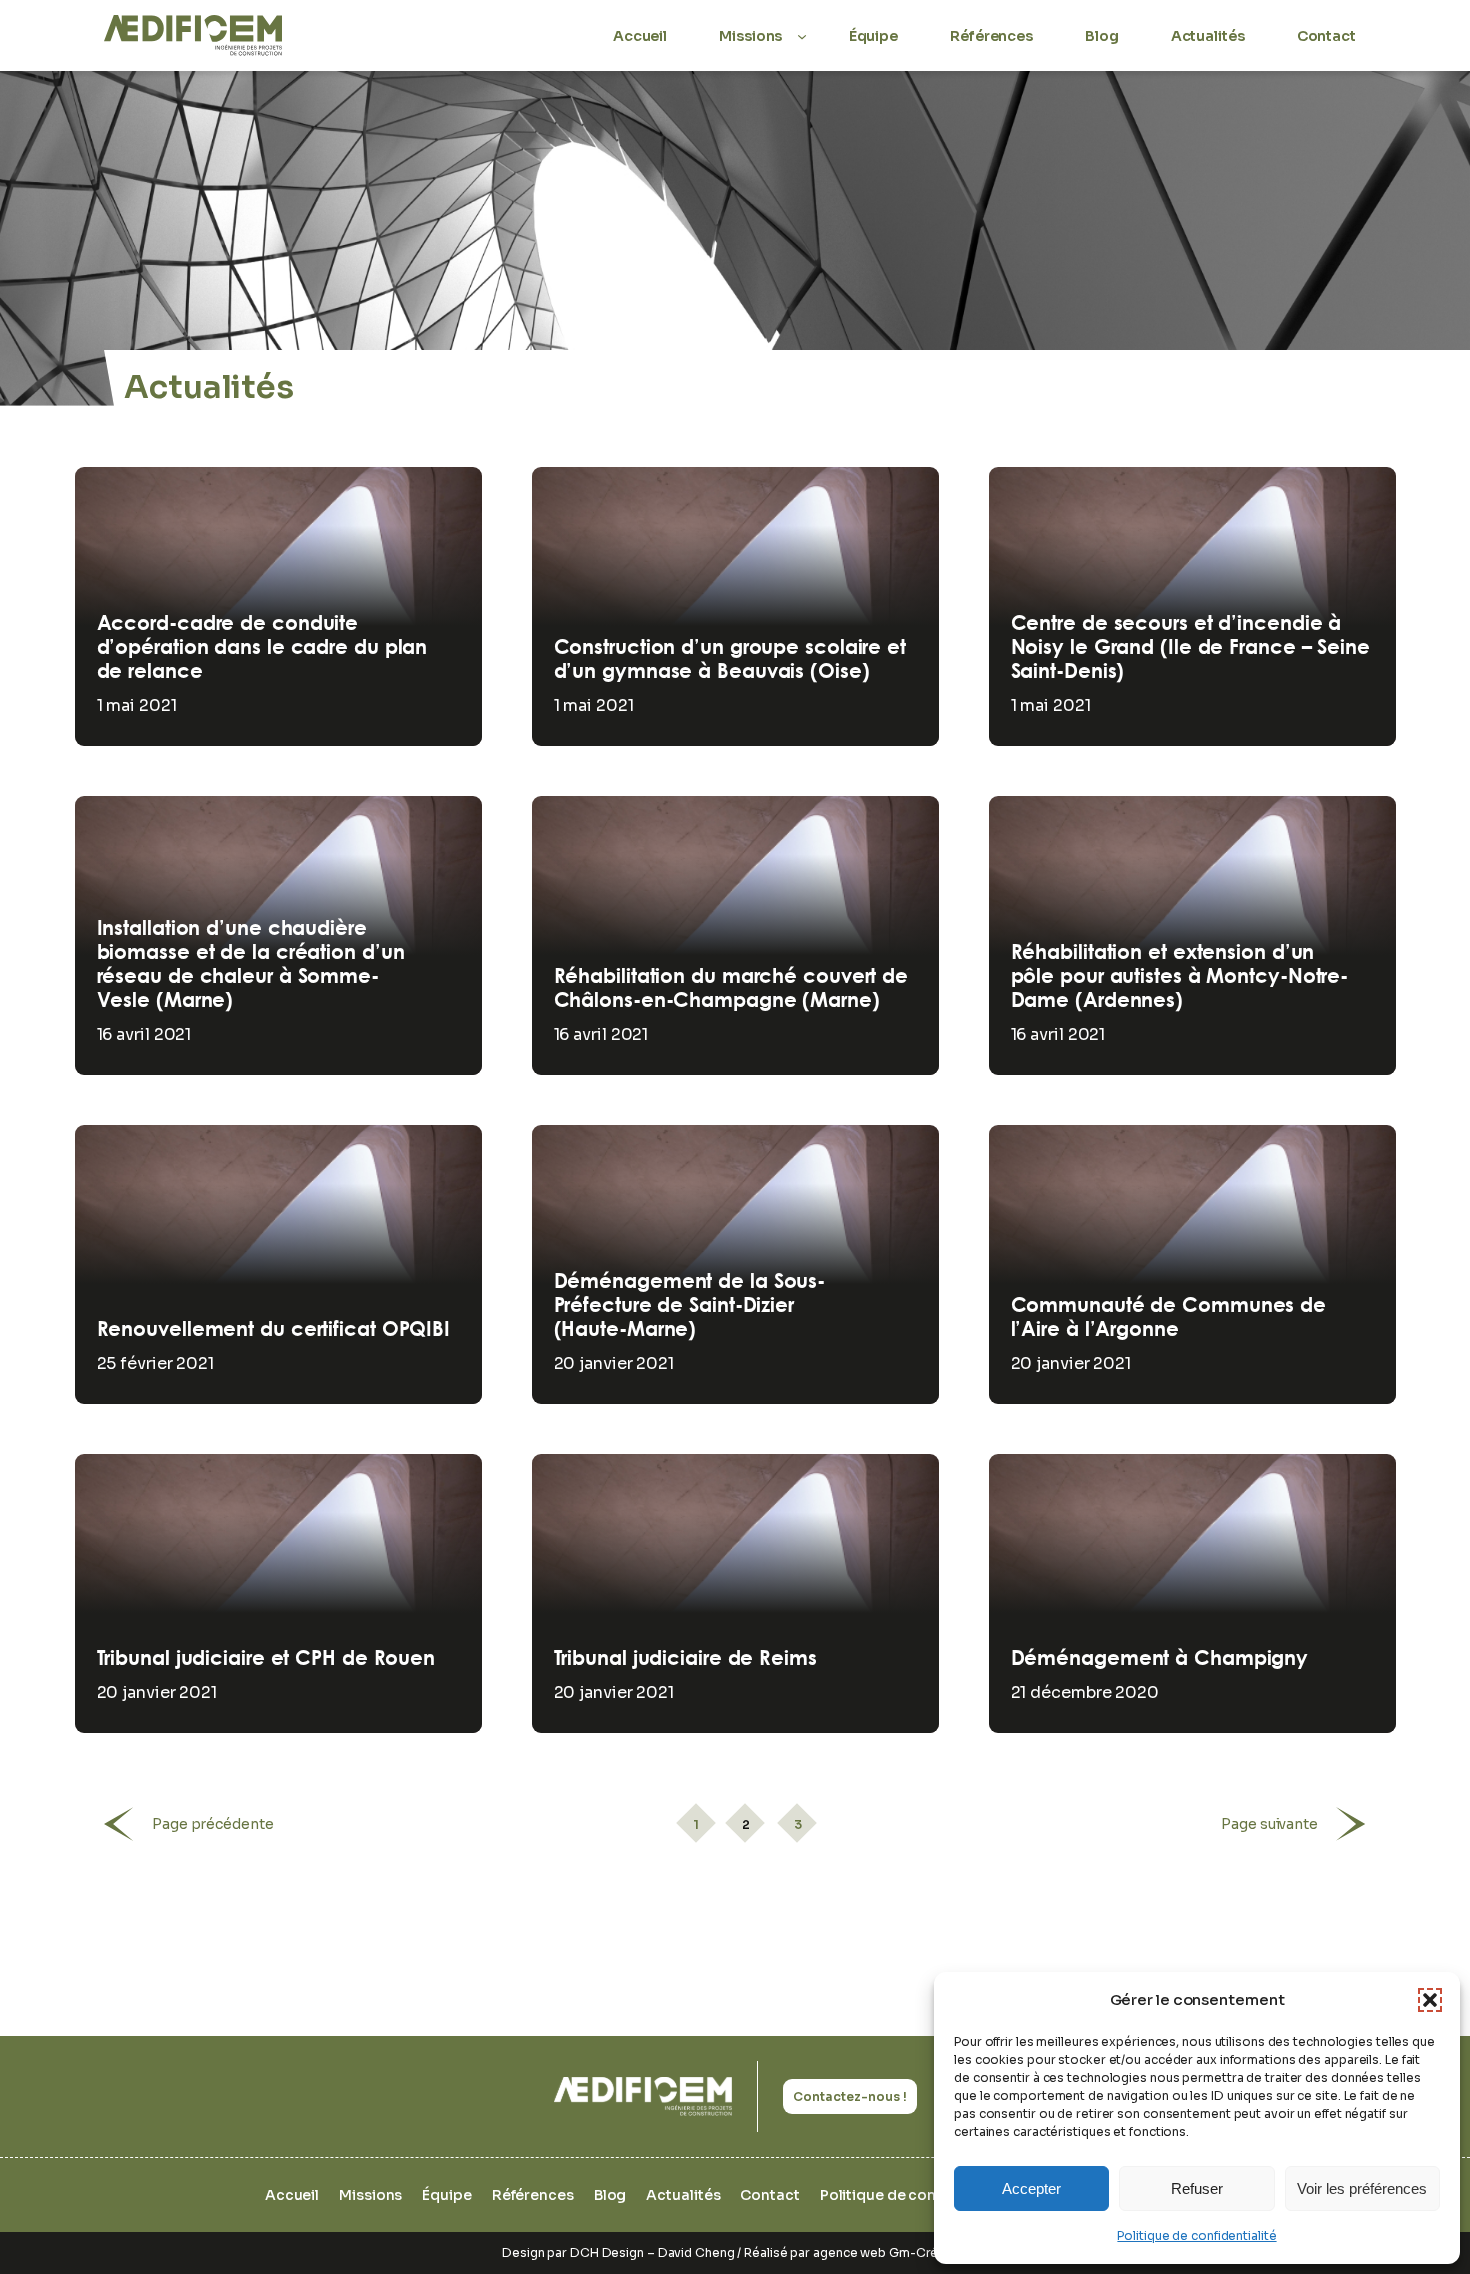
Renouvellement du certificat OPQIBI (274, 1329)
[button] (1430, 2000)
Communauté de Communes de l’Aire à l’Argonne (1169, 1317)
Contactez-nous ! (850, 2096)
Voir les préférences (1362, 2188)
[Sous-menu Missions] (802, 35)
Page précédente (213, 1824)
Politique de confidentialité (1196, 2235)
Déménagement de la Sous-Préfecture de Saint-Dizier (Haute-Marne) (690, 1305)
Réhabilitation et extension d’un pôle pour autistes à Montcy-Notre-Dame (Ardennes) (1180, 976)
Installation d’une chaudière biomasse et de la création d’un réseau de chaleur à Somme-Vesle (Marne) (251, 964)
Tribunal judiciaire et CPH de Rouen (266, 1658)
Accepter (1031, 2188)
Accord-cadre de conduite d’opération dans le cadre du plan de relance (262, 647)
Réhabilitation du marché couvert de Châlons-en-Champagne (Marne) (731, 988)
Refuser (1197, 2188)
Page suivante (1269, 1824)
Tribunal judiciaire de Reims (685, 1658)
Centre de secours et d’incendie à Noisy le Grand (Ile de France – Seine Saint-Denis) (1190, 647)
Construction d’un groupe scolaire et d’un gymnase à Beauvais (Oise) (730, 659)
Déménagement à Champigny (1160, 1658)
